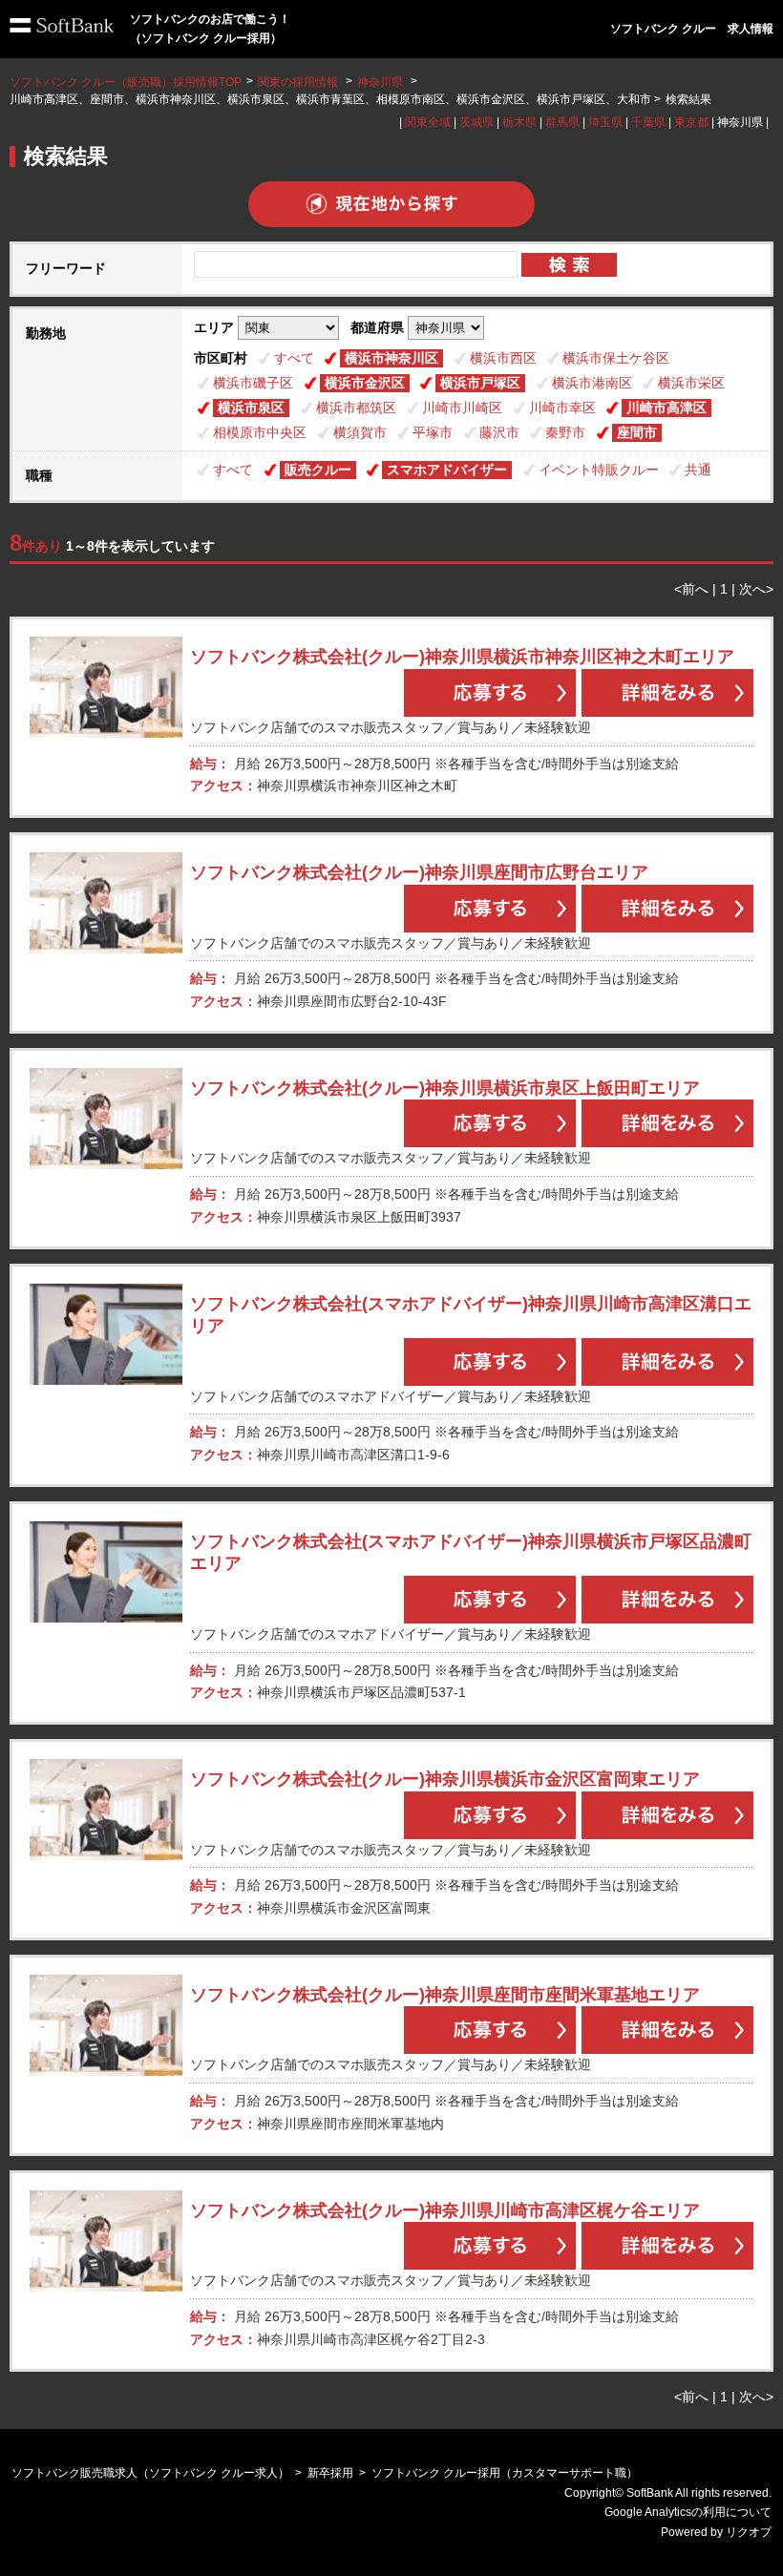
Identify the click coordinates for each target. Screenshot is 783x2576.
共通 (698, 470)
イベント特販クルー (599, 470)
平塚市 (433, 432)
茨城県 (476, 122)
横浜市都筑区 (356, 408)
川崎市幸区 (562, 408)
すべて (294, 358)
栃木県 (519, 122)
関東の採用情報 (299, 82)
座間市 (637, 432)
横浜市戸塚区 (480, 383)
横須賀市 (360, 432)
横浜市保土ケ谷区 (616, 358)
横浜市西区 (503, 358)
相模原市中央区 (260, 432)
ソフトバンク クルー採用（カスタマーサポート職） (505, 2473)
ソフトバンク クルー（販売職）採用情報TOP (126, 82)
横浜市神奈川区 (391, 358)
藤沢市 (499, 432)
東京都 (691, 122)
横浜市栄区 (691, 383)
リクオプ (749, 2532)
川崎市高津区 (667, 408)
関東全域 (428, 122)
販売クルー (318, 470)
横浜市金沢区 (365, 383)
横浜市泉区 (251, 408)
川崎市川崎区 (462, 408)
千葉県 (648, 122)
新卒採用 (330, 2473)
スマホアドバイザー (447, 470)
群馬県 (562, 122)
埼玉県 (605, 122)
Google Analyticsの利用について (688, 2512)
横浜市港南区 (592, 383)
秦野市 (565, 432)
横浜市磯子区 (253, 383)
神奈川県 (380, 82)
